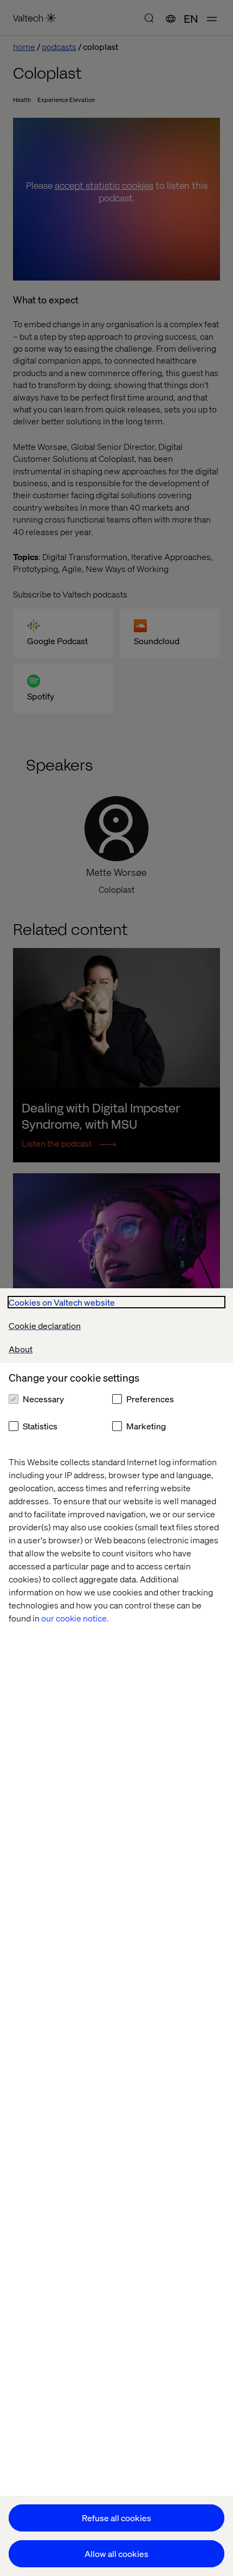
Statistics (40, 1426)
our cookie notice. (75, 1618)
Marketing (146, 1426)
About (21, 1349)
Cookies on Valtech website (62, 1302)
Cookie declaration (45, 1325)
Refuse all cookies (116, 2518)
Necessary (43, 1399)
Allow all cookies (116, 2553)
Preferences (150, 1399)
